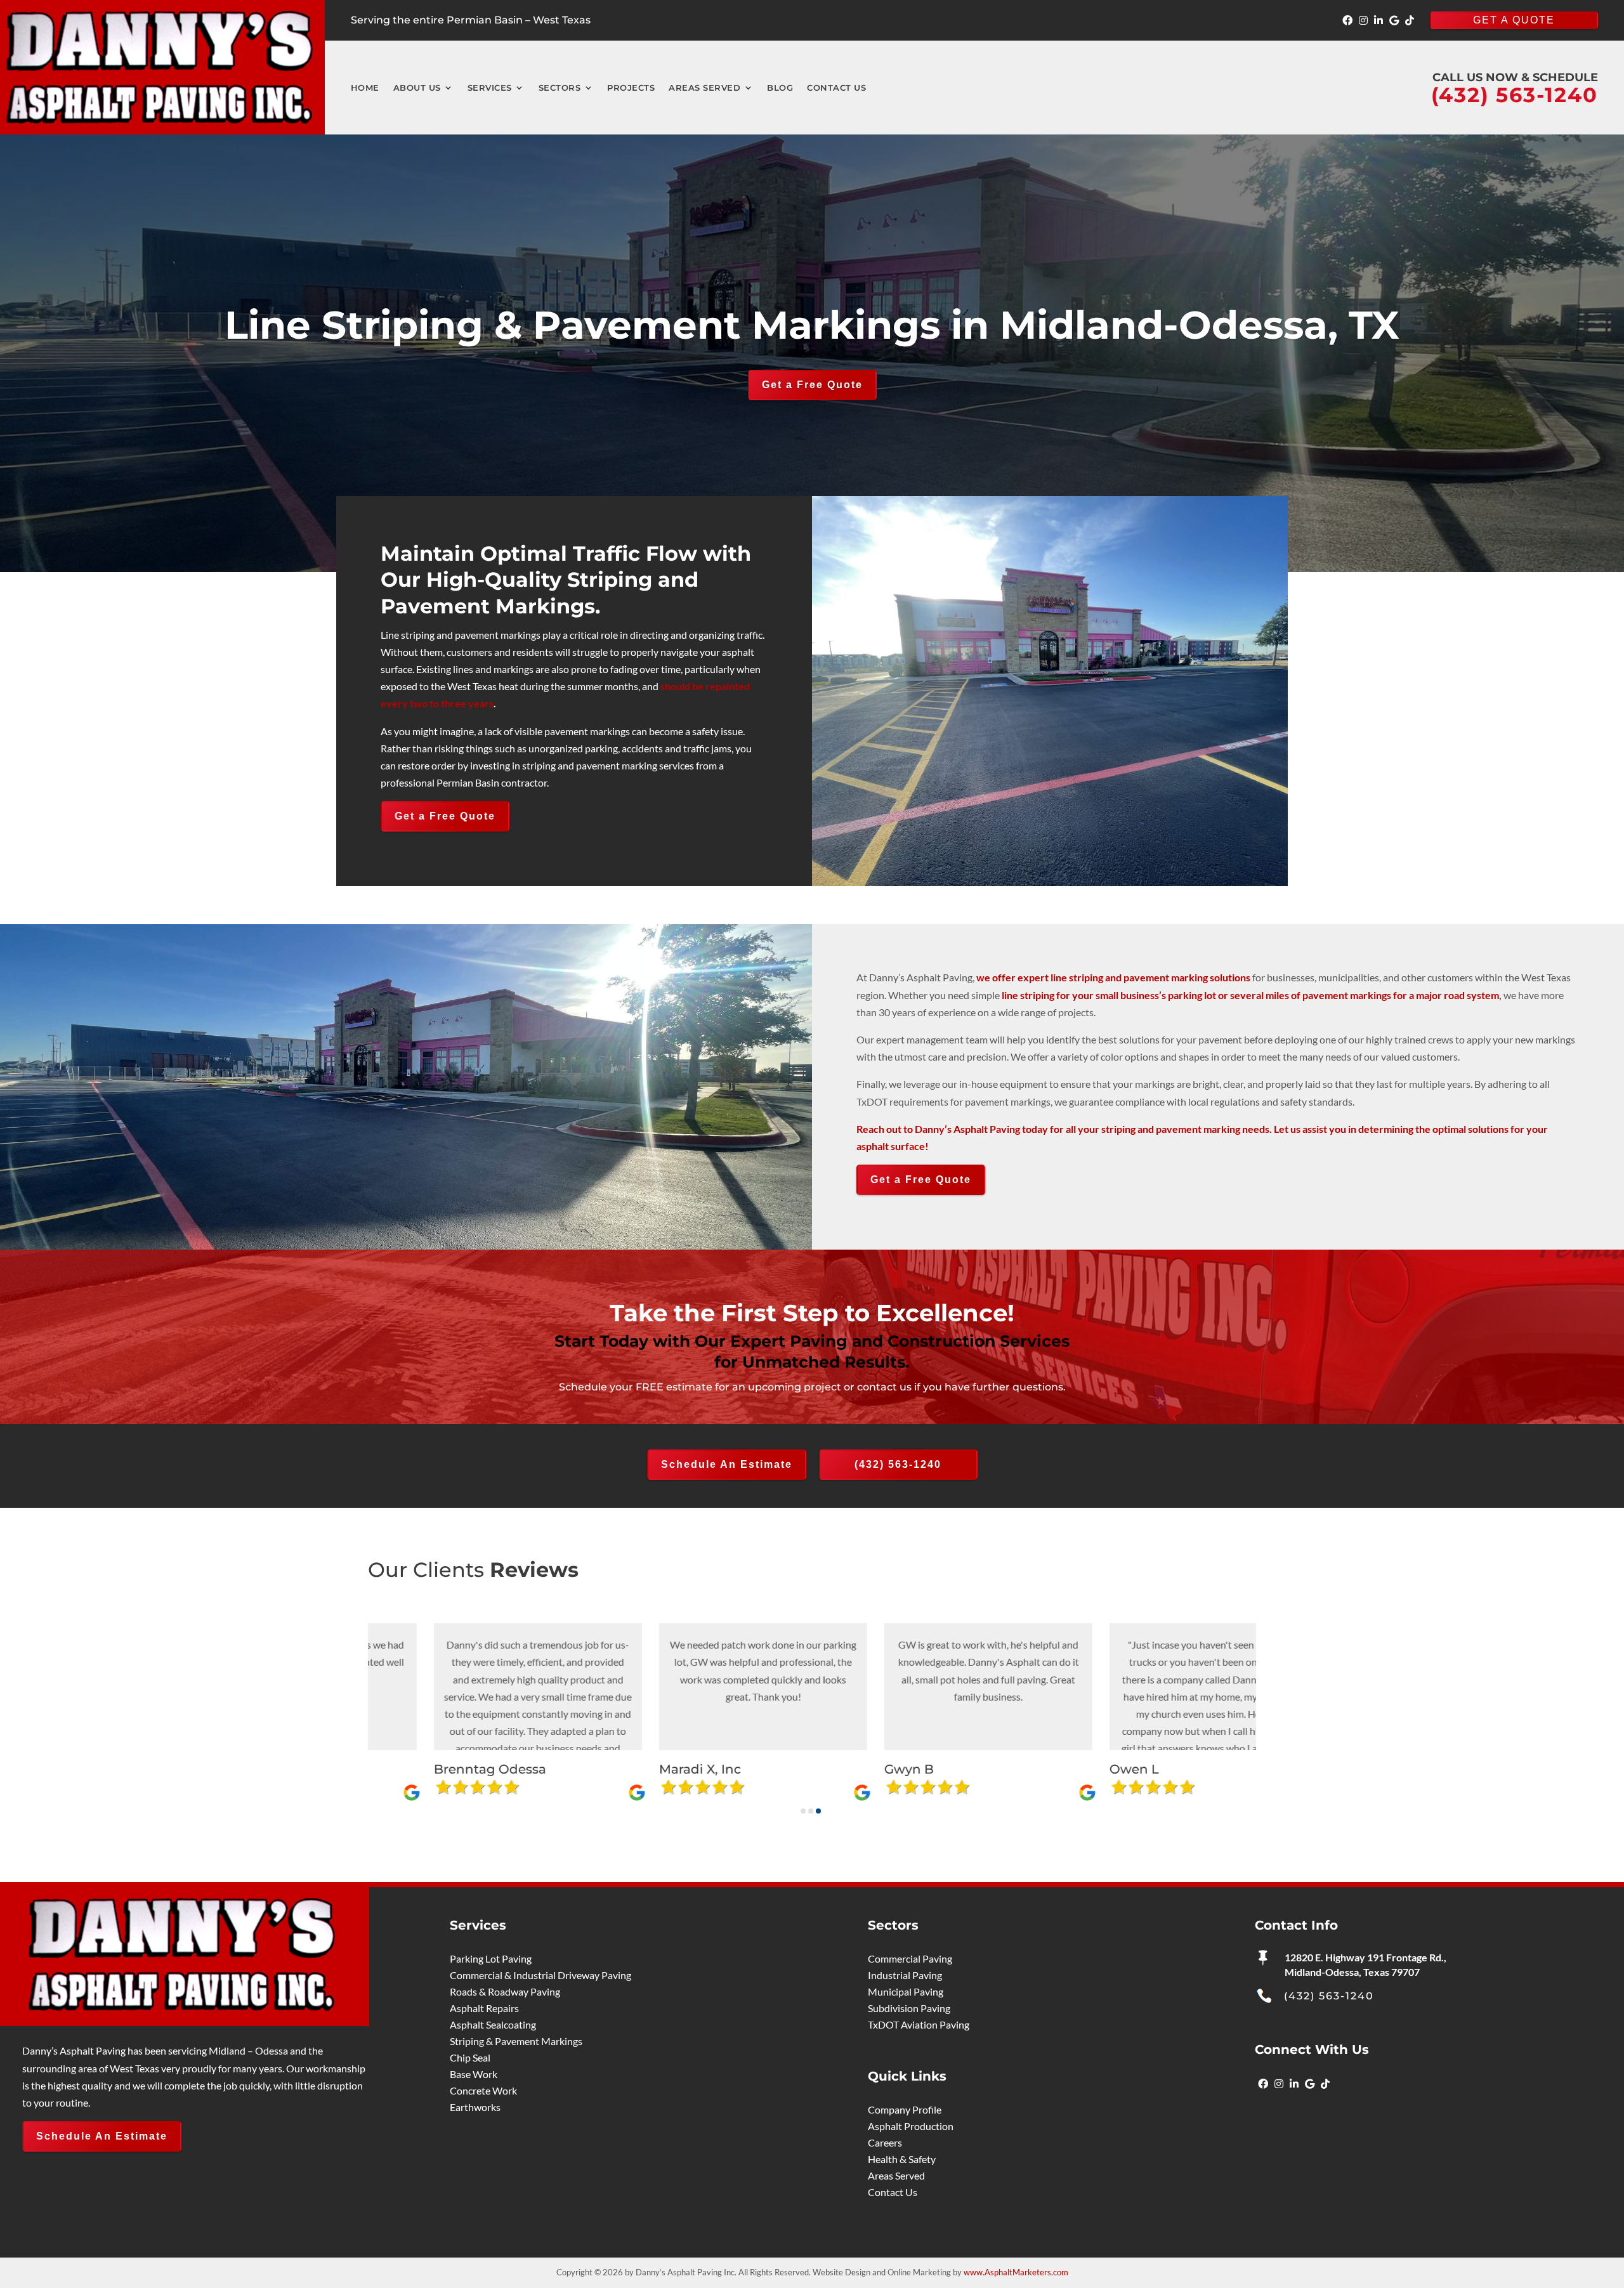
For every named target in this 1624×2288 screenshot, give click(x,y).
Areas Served (704, 88)
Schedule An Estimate (727, 1464)
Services (490, 88)
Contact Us (836, 88)
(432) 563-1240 (898, 1464)
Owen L (559, 1769)
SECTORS (560, 88)
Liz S (774, 1769)
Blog (780, 88)
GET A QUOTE (1514, 20)
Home (365, 88)
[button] (803, 1811)
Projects (631, 88)
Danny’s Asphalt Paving (967, 1129)
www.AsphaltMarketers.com (1016, 2272)
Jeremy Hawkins (1038, 1769)
